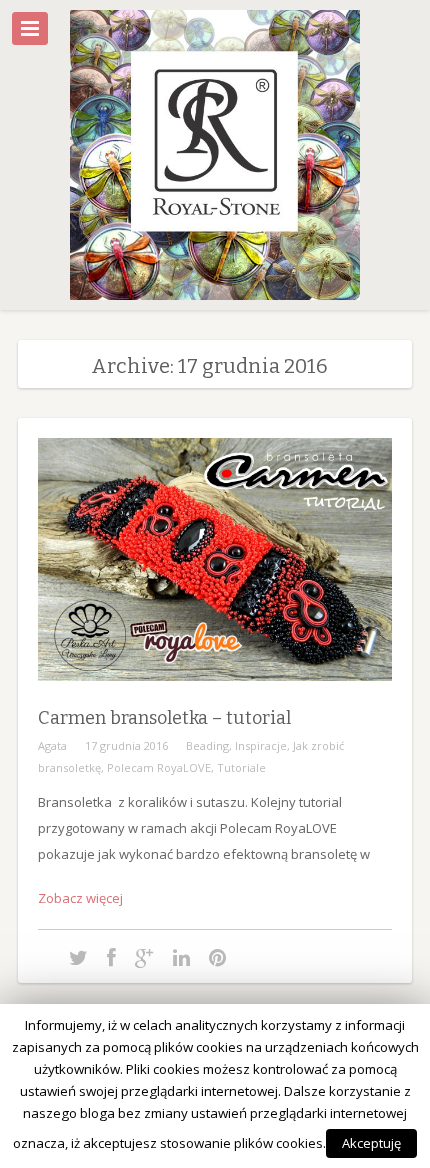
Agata (52, 745)
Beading (207, 745)
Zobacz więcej (80, 898)
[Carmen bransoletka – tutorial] (215, 696)
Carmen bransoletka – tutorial (164, 718)
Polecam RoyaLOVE (159, 767)
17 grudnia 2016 (126, 745)
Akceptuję (371, 1143)
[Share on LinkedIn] (181, 956)
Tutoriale (241, 767)
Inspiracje (261, 745)
